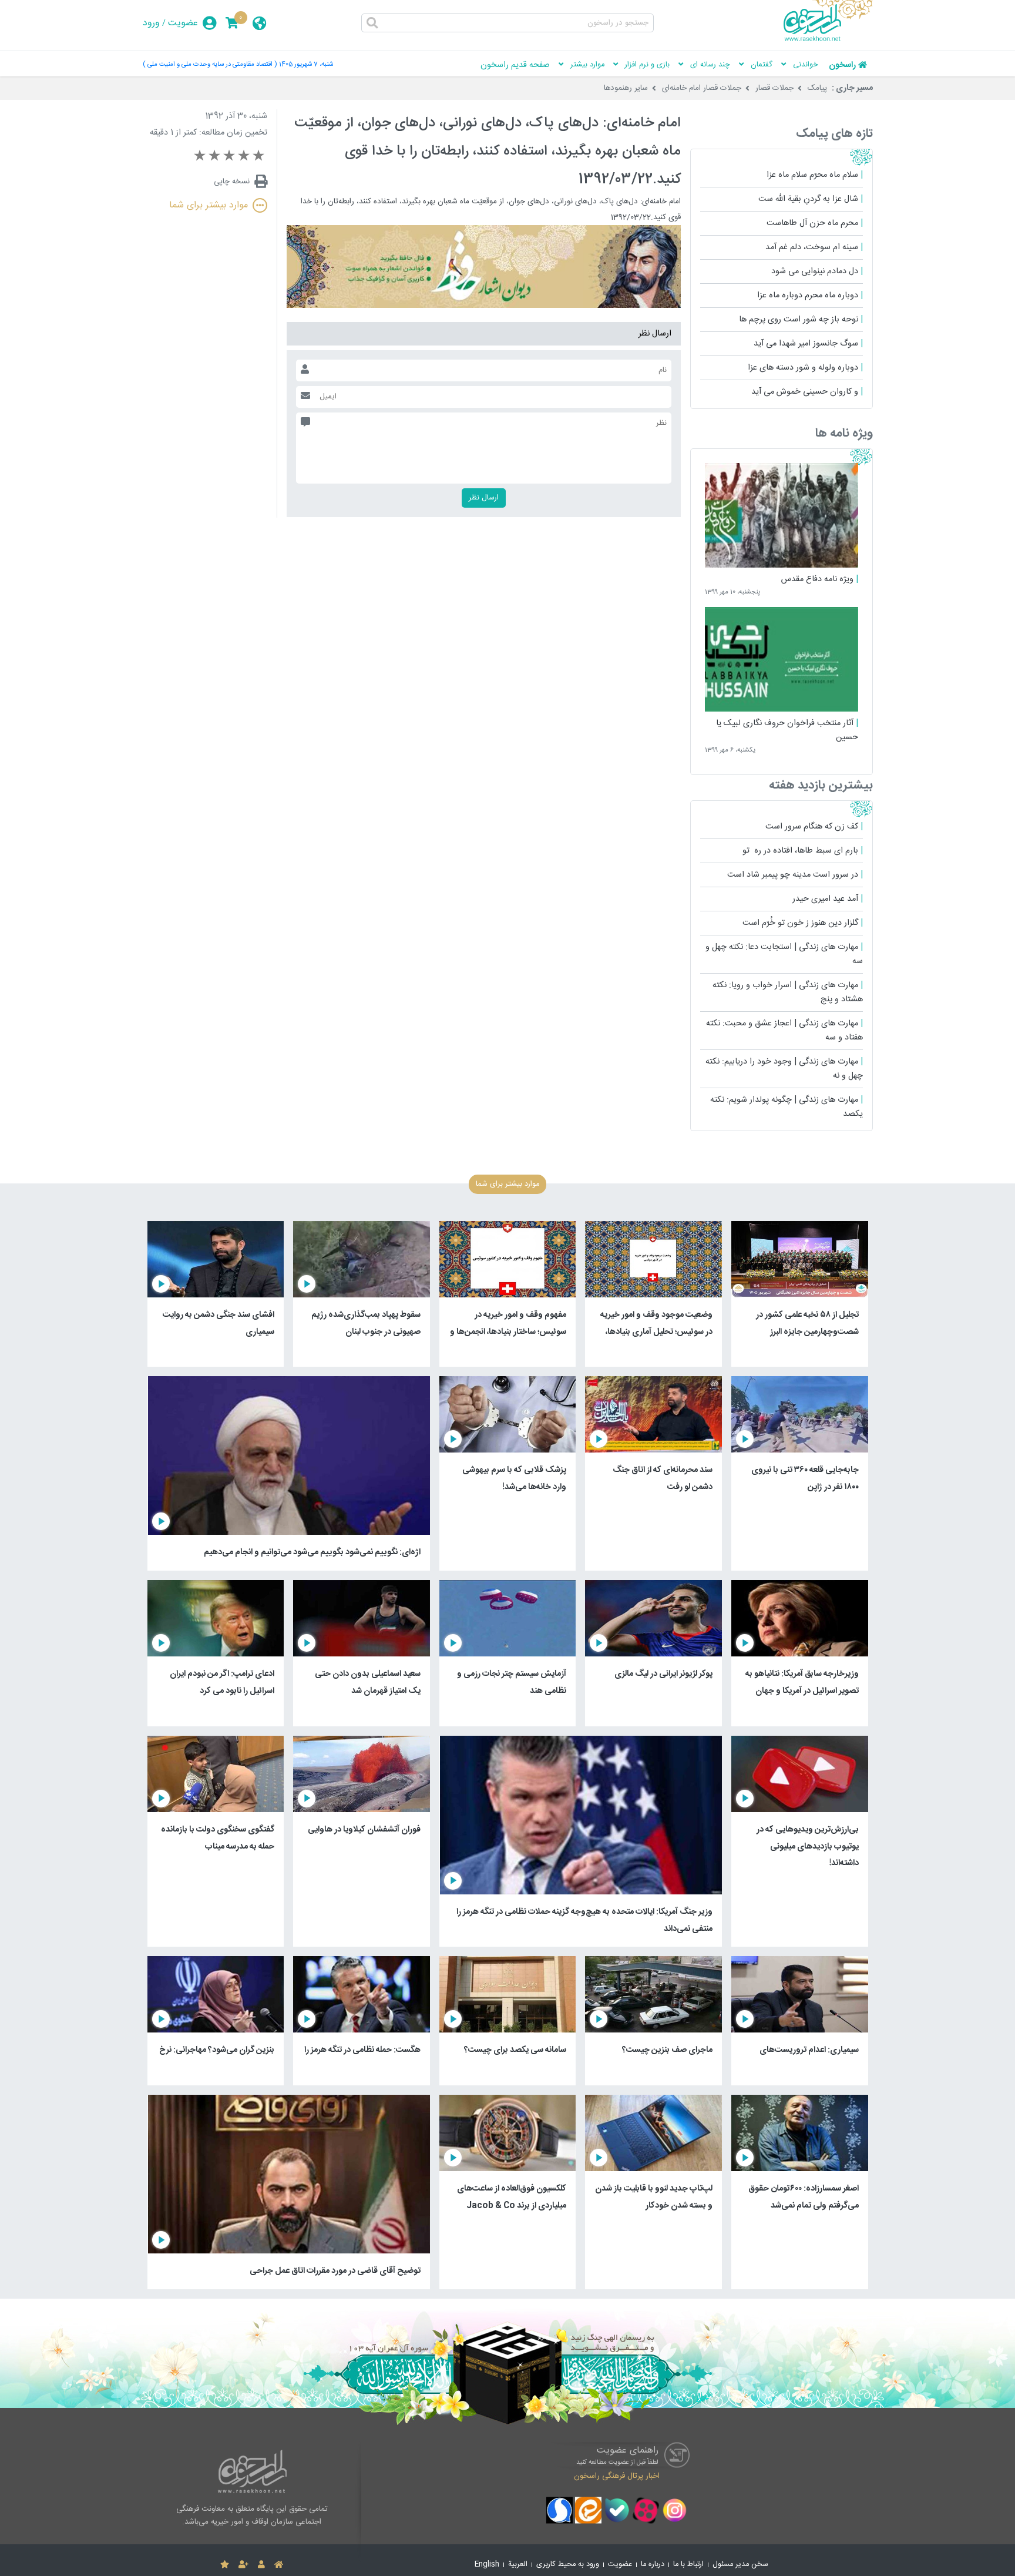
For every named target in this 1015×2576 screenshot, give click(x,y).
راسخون (842, 65)
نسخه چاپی (232, 182)
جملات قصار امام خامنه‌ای (702, 88)
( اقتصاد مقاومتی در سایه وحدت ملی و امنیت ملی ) (210, 64)
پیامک (817, 88)
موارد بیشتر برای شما (209, 205)
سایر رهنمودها (626, 88)
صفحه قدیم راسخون (515, 65)
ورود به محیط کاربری (568, 2565)
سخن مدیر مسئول (740, 2565)
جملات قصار (774, 88)
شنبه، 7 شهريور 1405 (306, 64)
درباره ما (653, 2565)
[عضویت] (243, 2565)
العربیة (518, 2565)
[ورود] (261, 2565)
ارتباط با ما (688, 2565)
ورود (151, 23)
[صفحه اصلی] (279, 2565)
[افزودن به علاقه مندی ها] (225, 2565)
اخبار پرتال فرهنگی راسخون (617, 2476)
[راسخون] (828, 39)
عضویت (183, 23)
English (487, 2565)
